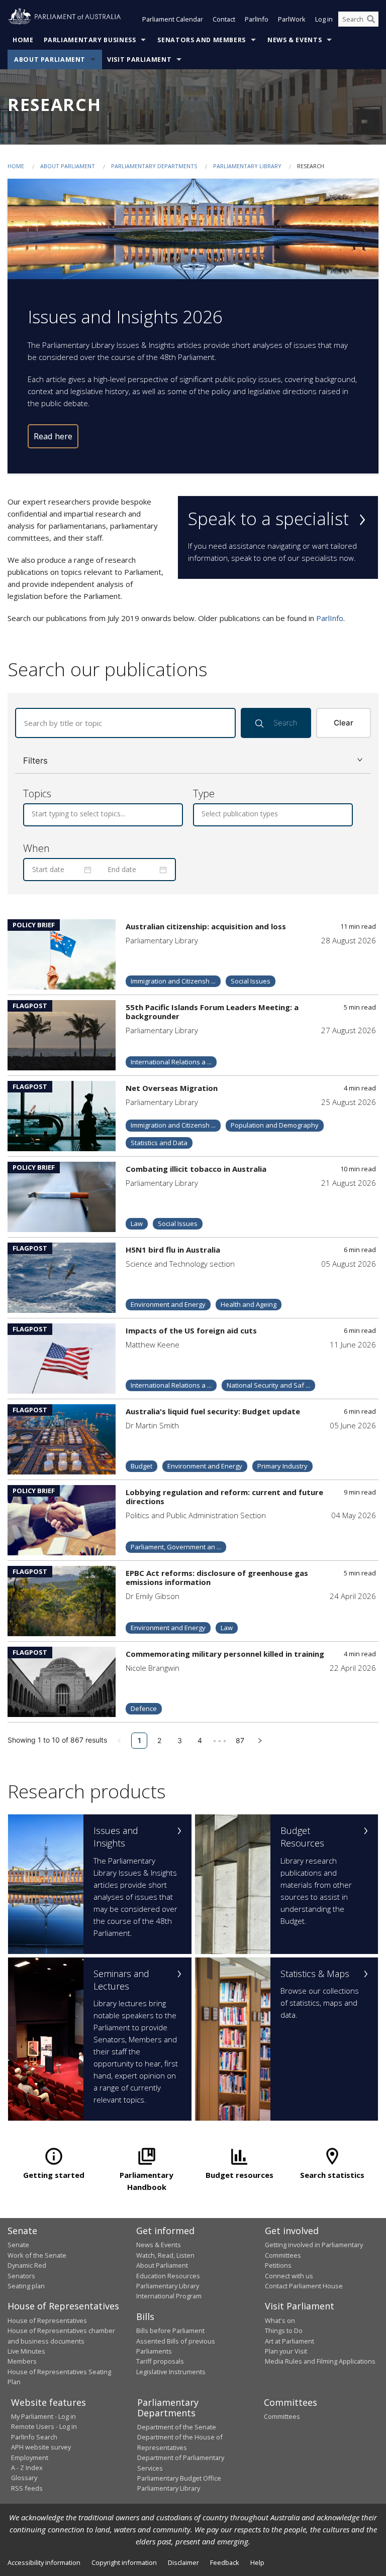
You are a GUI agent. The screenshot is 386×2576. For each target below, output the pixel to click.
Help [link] (257, 2562)
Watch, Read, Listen (165, 2255)
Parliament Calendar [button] (173, 19)
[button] (193, 761)
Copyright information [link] (124, 2562)
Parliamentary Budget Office (179, 2478)
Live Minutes (26, 2351)
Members (22, 2361)
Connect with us (289, 2276)
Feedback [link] (225, 2562)
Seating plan (26, 2286)
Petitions (278, 2265)
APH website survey (41, 2447)
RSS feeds (27, 2488)
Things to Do (284, 2330)
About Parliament (50, 59)
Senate (18, 2245)
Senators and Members (202, 40)
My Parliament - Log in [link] (43, 2416)
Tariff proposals (160, 2361)
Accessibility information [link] (44, 2562)
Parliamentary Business (90, 40)
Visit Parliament (139, 59)
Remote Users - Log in (44, 2426)
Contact (224, 19)
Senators (21, 2276)
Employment (30, 2458)
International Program (169, 2296)
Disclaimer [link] (183, 2562)
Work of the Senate (37, 2255)
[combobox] (33, 814)
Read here (53, 436)
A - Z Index (27, 2468)
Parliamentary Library (248, 166)
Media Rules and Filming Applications (320, 2361)
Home (23, 40)
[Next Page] (260, 1741)
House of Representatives (47, 2320)
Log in (324, 19)
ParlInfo (257, 19)
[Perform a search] (371, 19)
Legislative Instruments (171, 2372)
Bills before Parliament (170, 2330)
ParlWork (292, 19)
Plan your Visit (286, 2351)
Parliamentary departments (154, 166)
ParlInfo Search (34, 2437)
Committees (282, 2416)
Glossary (24, 2478)
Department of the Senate (177, 2427)
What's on (280, 2320)
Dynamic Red (27, 2265)
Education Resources (168, 2276)
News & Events (295, 40)
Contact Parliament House (304, 2286)
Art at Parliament (289, 2341)
